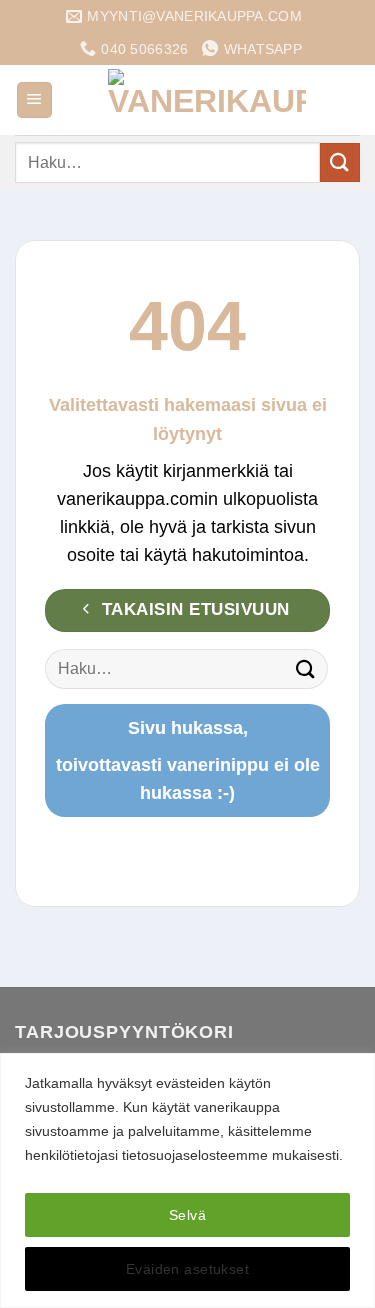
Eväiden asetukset (187, 1269)
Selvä (187, 1215)
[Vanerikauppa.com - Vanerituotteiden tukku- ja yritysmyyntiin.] (207, 100)
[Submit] (340, 162)
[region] (187, 1180)
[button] (34, 100)
